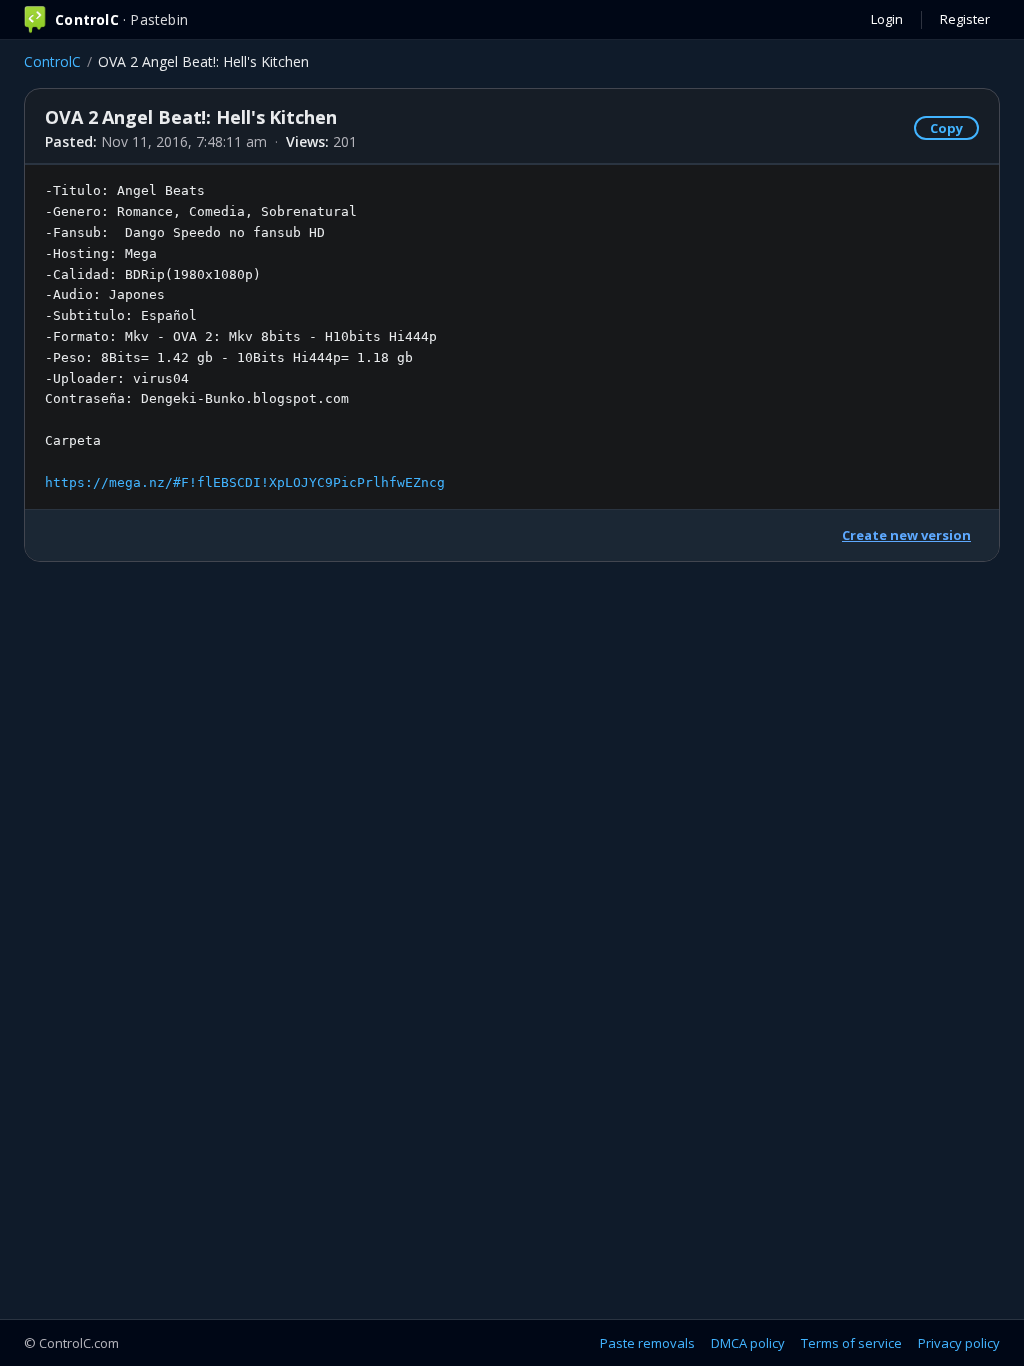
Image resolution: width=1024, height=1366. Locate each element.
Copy (946, 128)
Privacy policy (959, 1343)
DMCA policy (748, 1343)
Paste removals (647, 1343)
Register (965, 19)
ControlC (52, 61)
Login (887, 19)
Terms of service (851, 1343)
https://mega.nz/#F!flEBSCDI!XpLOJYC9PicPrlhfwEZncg (245, 482)
